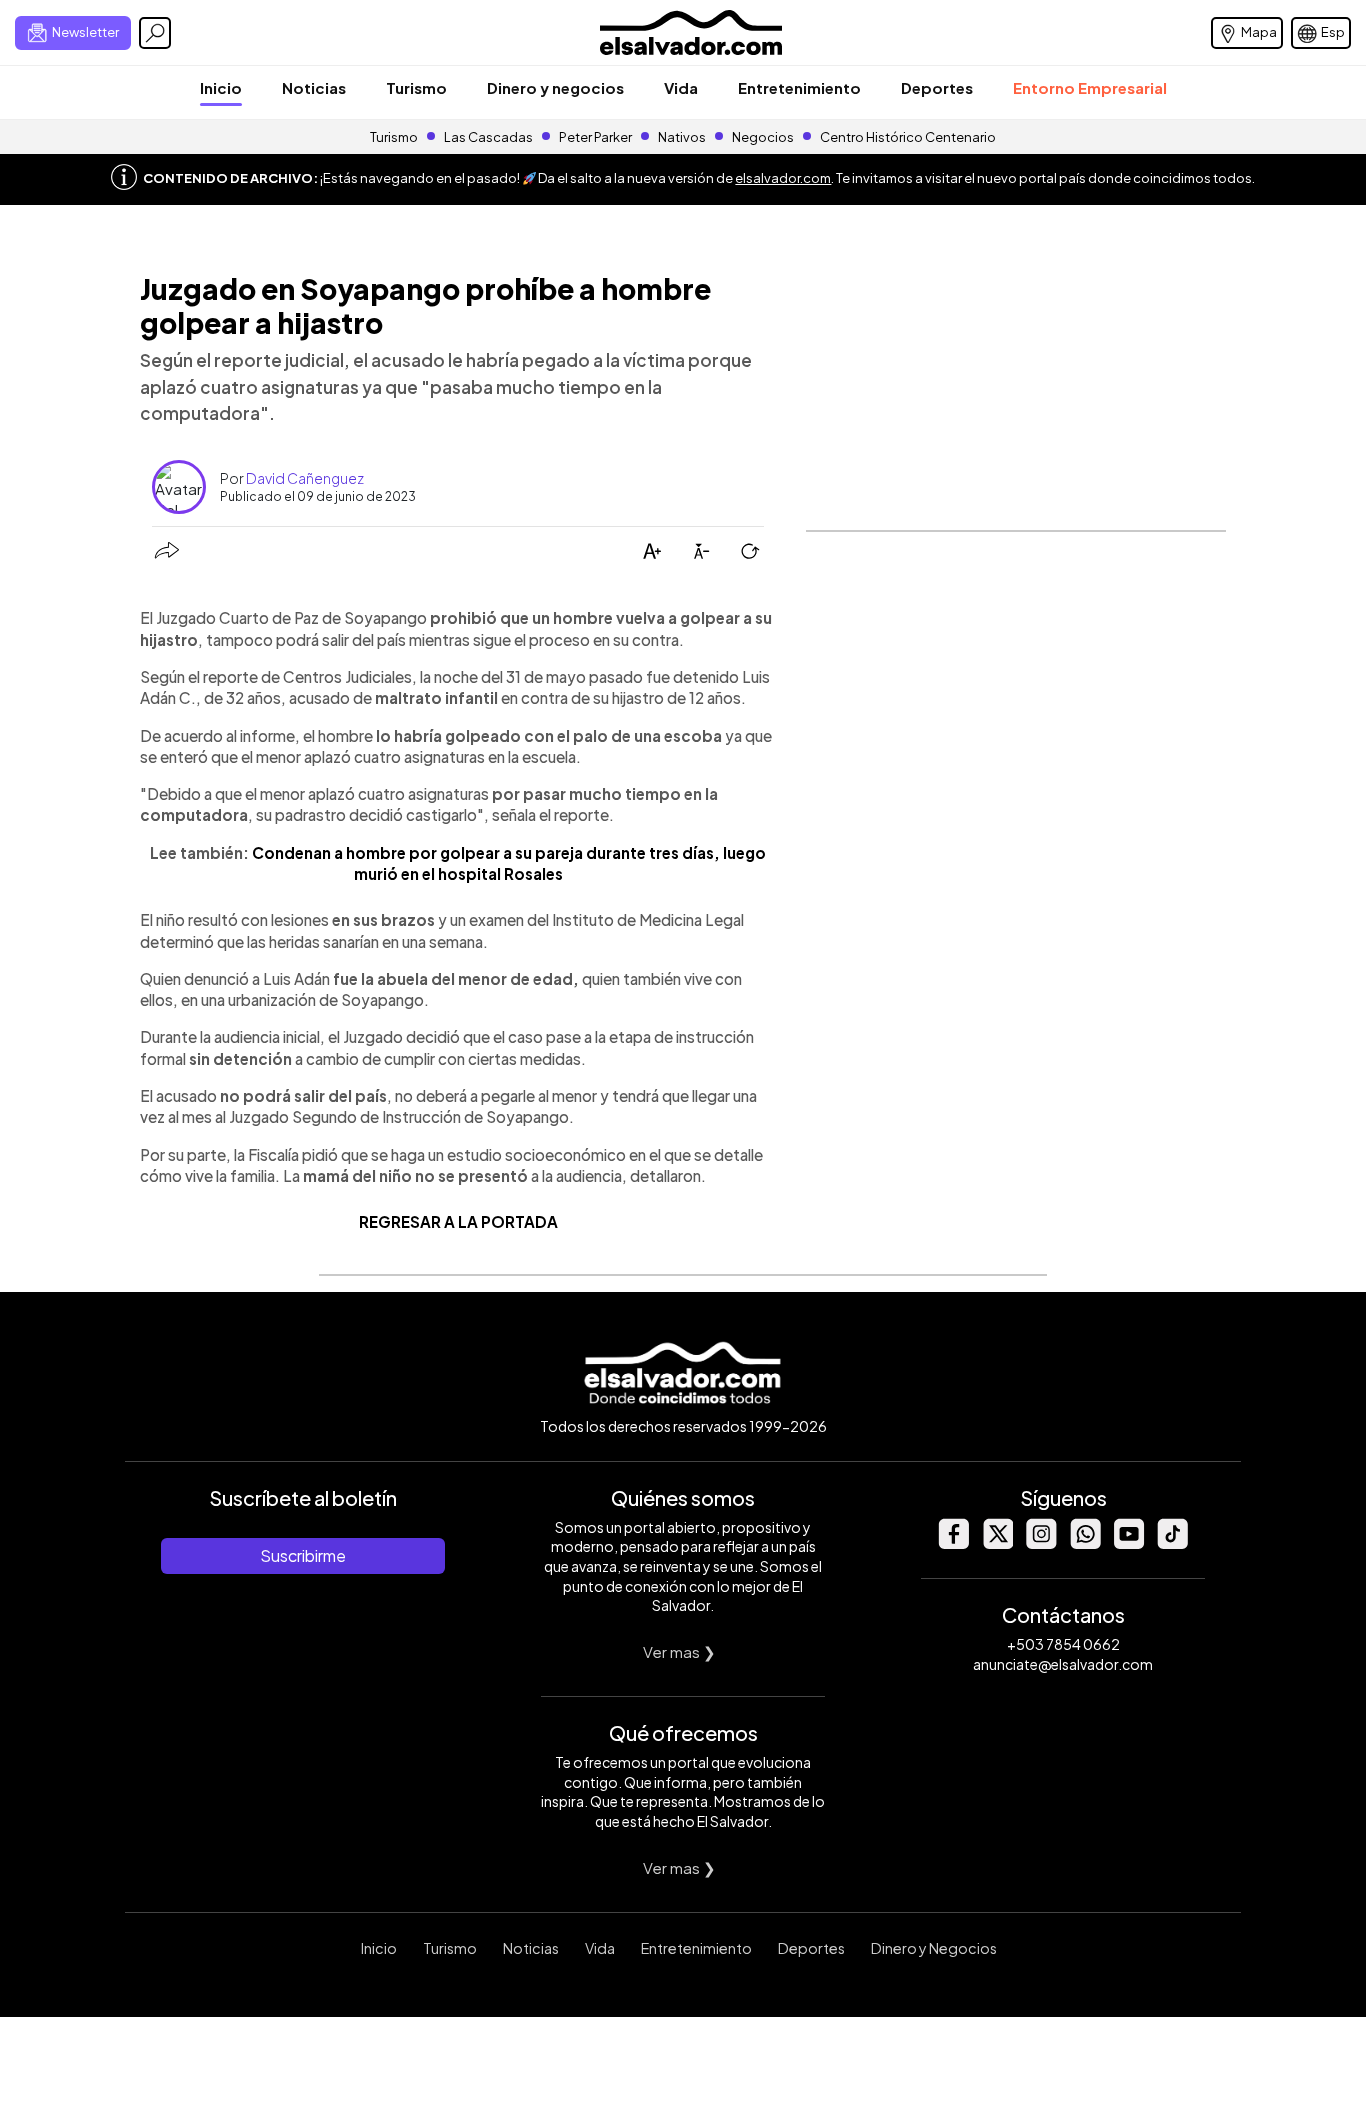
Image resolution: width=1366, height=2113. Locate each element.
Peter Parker (596, 137)
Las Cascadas (488, 137)
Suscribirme (303, 1555)
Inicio (221, 87)
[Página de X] (997, 1543)
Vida (681, 87)
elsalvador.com (783, 178)
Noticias (314, 87)
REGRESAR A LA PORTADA (458, 1221)
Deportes (937, 87)
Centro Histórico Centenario (908, 137)
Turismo (416, 87)
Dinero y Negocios (934, 1948)
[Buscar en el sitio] (155, 33)
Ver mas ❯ (679, 1651)
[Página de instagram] (1041, 1543)
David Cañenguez (305, 478)
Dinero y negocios (555, 87)
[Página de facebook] (953, 1543)
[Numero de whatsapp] (1085, 1543)
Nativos (682, 137)
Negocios (763, 137)
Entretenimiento (799, 87)
